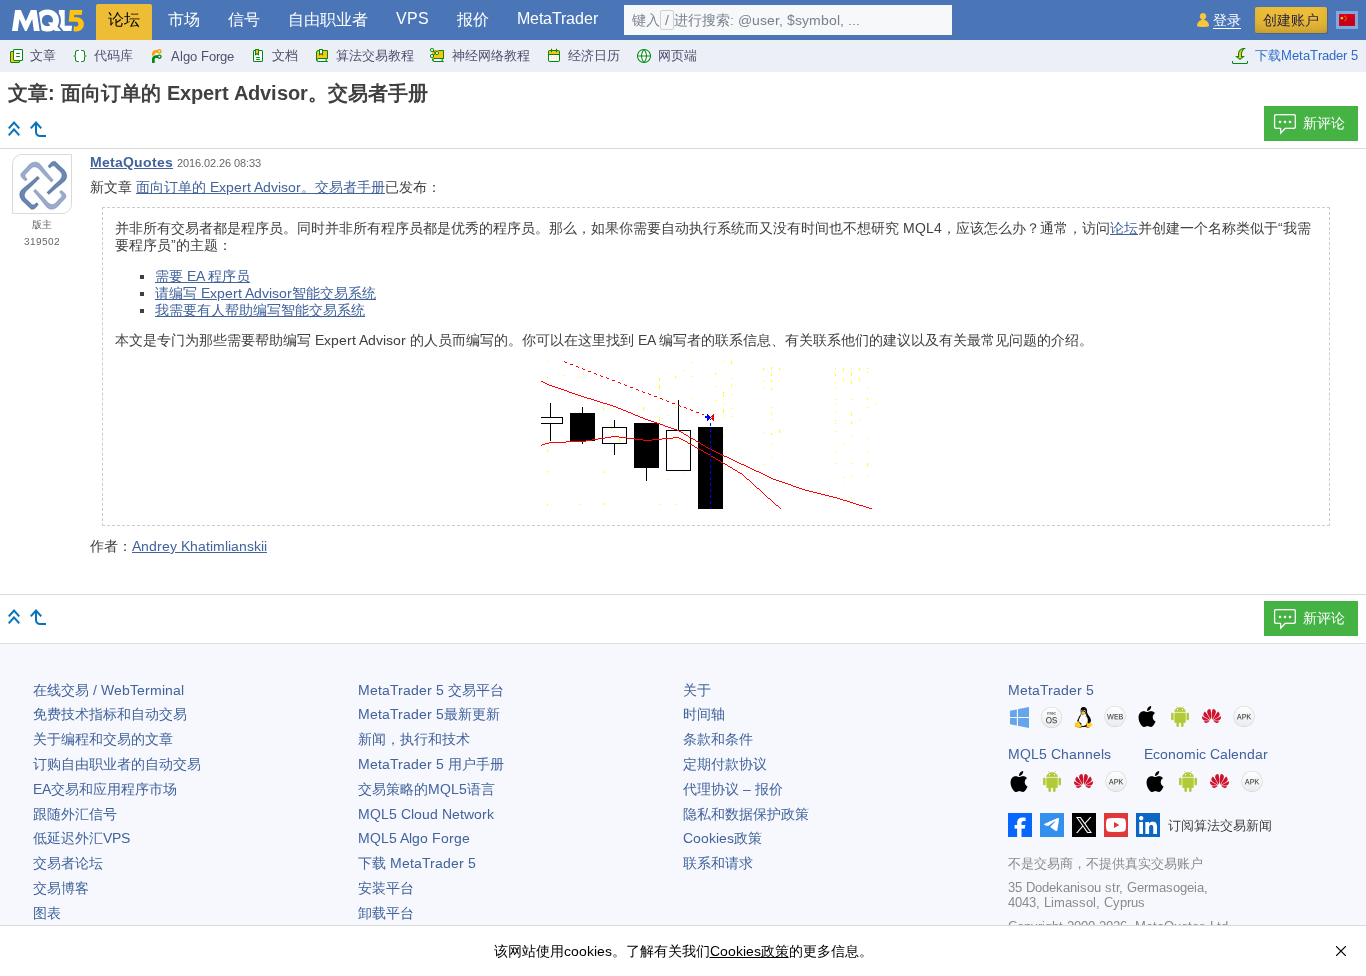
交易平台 (431, 690)
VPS (412, 18)
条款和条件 (718, 739)
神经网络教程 (491, 55)
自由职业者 (328, 19)
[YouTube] (1116, 825)
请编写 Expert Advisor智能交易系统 (265, 293)
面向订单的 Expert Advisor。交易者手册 (260, 187)
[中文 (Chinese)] (1347, 12)
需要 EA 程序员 (202, 276)
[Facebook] (1020, 825)
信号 (244, 19)
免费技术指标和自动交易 (110, 714)
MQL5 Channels (1059, 754)
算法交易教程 (375, 55)
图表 (47, 913)
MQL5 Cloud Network (426, 814)
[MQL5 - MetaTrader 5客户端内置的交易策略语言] (48, 20)
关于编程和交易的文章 (103, 739)
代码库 (113, 55)
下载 (417, 863)
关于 (697, 690)
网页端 (677, 55)
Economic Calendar (1206, 754)
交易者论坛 (68, 863)
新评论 (1324, 123)
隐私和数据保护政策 (746, 814)
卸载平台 (386, 913)
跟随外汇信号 (75, 814)
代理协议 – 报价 (733, 789)
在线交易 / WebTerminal (108, 690)
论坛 (124, 19)
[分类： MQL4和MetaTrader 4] (38, 129)
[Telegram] (1052, 825)
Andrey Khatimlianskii (199, 546)
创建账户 (1291, 20)
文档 (285, 55)
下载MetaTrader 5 (1306, 55)
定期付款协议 (725, 764)
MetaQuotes (131, 162)
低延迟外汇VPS (81, 838)
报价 (473, 19)
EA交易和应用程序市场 (105, 789)
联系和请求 (718, 863)
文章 (43, 55)
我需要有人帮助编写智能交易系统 (260, 310)
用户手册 (431, 764)
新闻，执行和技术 (414, 739)
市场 (184, 19)
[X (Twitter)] (1084, 825)
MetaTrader (557, 18)
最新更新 (429, 714)
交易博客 (61, 888)
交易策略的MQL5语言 (426, 789)
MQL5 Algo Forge (414, 838)
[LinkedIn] (1148, 825)
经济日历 (594, 55)
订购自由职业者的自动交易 (117, 764)
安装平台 (386, 888)
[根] (14, 128)
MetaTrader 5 (1051, 690)
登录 (1227, 20)
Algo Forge (202, 56)
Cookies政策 (722, 838)
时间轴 (704, 714)
